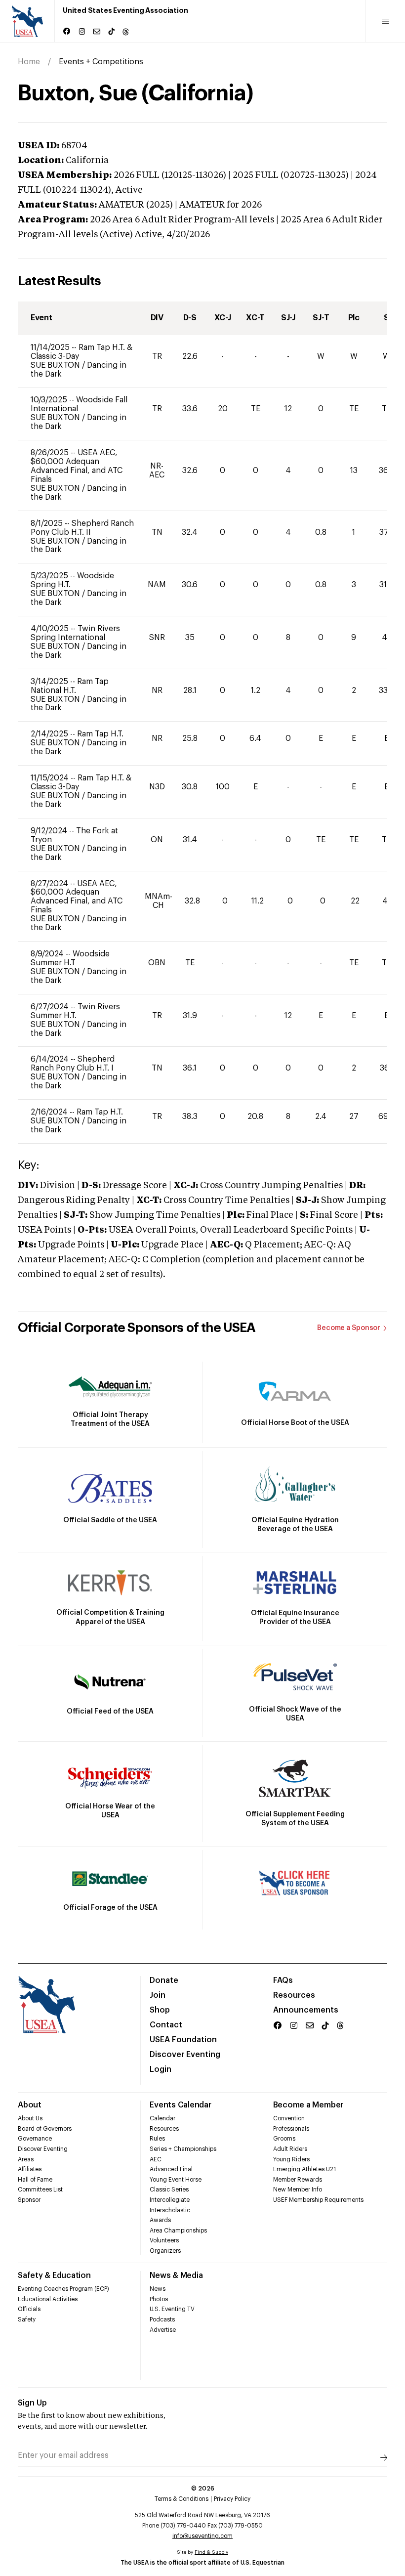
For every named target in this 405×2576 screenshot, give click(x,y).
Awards (160, 2220)
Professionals (291, 2129)
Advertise (163, 2330)
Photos (159, 2299)
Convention (289, 2118)
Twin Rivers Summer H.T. (75, 1011)
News (158, 2289)
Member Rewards (298, 2180)
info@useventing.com (202, 2536)
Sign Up (32, 2403)
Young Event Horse (176, 2180)
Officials (29, 2309)
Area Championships (178, 2231)
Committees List (40, 2190)
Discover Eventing (185, 2055)
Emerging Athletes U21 (304, 2169)
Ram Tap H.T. (100, 734)
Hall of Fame (35, 2180)
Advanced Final (171, 2169)
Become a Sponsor (349, 1328)
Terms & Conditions (182, 2499)
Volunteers (164, 2240)
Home (29, 62)
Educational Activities (48, 2299)
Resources (294, 1995)
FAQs (283, 1980)
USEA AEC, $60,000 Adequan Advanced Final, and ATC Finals (77, 466)
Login (161, 2069)
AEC (156, 2159)
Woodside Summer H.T (70, 958)
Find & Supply (211, 2552)
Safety (27, 2319)
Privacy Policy (232, 2499)
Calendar (162, 2118)
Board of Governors (45, 2129)
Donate (164, 1980)
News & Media (176, 2275)
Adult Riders (290, 2149)
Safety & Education (54, 2275)
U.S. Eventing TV (172, 2309)
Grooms (284, 2139)
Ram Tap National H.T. (70, 686)
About (30, 2105)
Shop (160, 2010)
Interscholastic (170, 2210)
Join (158, 1995)
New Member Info (298, 2190)
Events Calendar (180, 2105)
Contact (166, 2025)
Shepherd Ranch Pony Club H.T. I (73, 1064)
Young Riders (291, 2159)
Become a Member (308, 2105)
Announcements (306, 2010)
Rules (157, 2139)
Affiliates (30, 2169)
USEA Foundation (183, 2040)
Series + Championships (183, 2149)
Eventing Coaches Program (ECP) (63, 2289)
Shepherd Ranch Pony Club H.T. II (82, 528)
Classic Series (169, 2190)
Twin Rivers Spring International (75, 633)
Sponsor (29, 2200)
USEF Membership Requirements (318, 2200)
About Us (30, 2118)
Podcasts (162, 2319)
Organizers (165, 2251)
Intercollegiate (170, 2200)
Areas (26, 2159)
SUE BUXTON (56, 365)
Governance (35, 2139)
